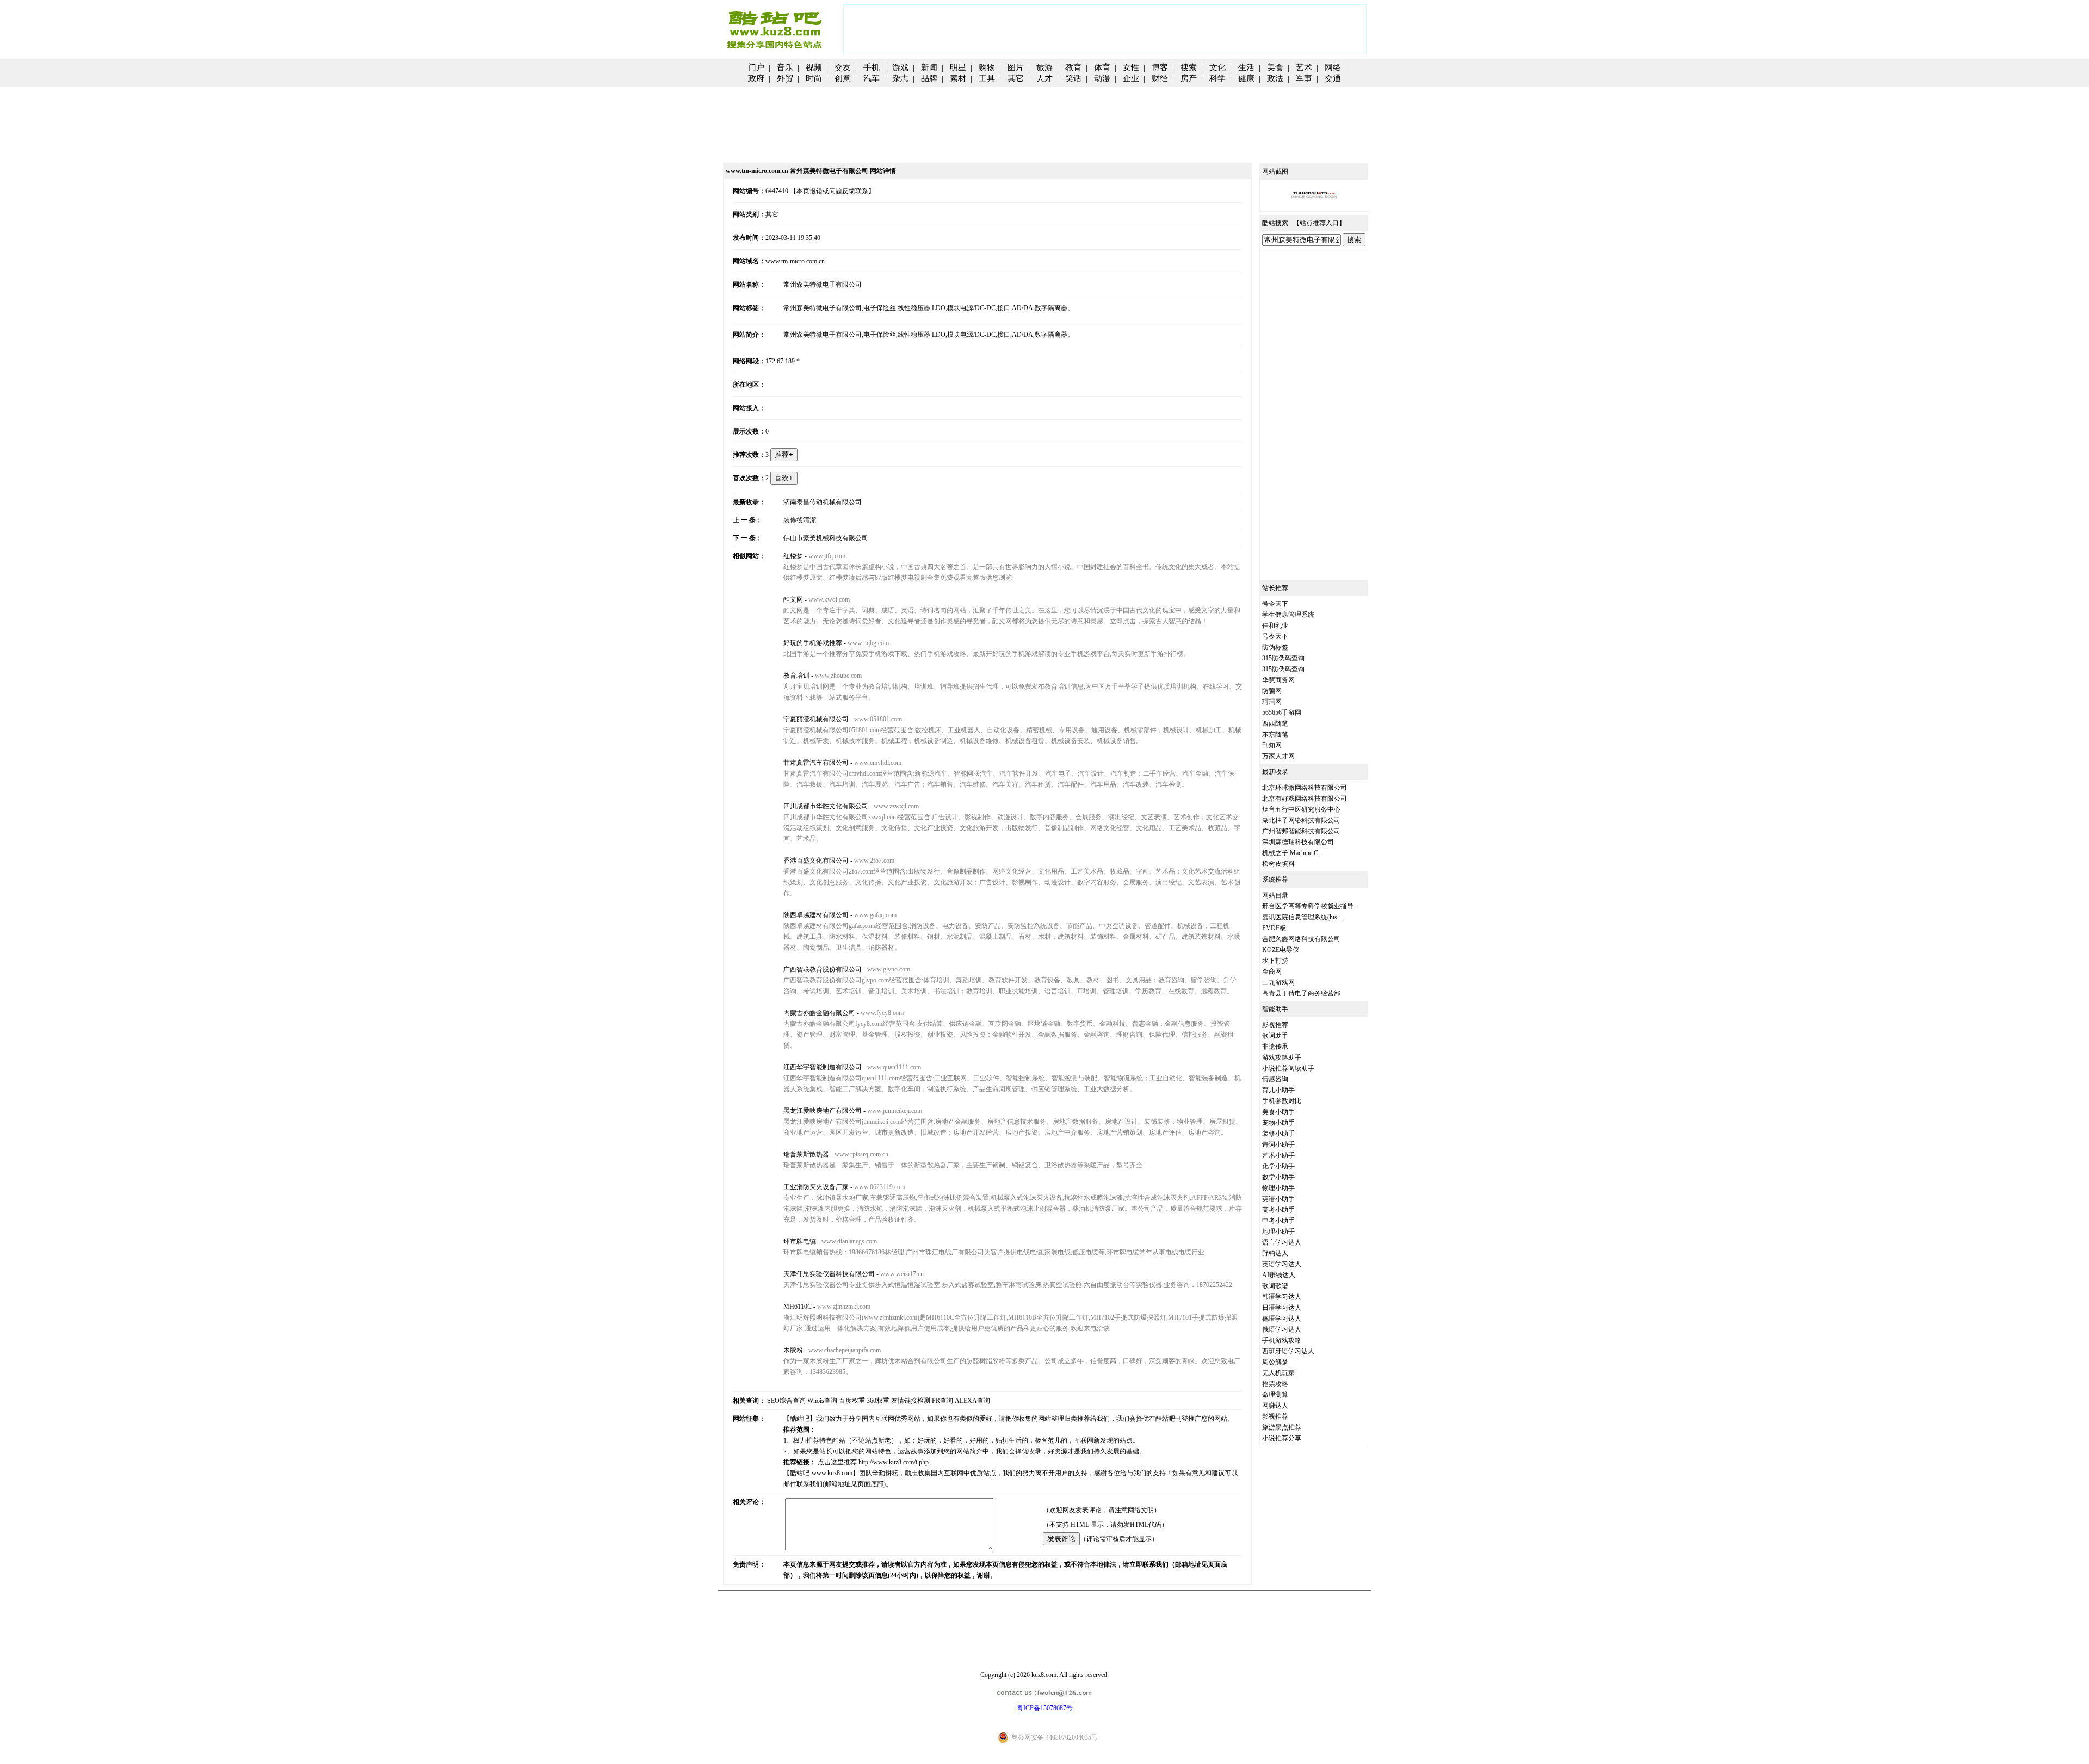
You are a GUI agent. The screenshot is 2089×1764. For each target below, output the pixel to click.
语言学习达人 (1282, 1242)
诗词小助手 (1278, 1144)
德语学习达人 (1282, 1319)
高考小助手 (1278, 1210)
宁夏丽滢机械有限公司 (816, 719)
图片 (1016, 67)
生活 (1246, 67)
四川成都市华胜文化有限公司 (826, 806)
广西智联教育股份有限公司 (823, 969)
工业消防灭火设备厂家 (816, 1187)
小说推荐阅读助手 (1288, 1068)
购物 (987, 67)
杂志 (900, 78)
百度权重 (852, 1401)
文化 (1217, 67)
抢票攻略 (1275, 1384)
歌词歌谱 (1275, 1286)
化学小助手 (1278, 1166)
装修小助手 (1278, 1134)
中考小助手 (1278, 1221)
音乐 (785, 67)
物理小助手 (1278, 1188)
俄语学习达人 (1282, 1329)
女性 (1131, 67)
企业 (1131, 78)
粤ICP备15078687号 (1045, 1708)
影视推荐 (1275, 1025)
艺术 (1304, 67)
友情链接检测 (911, 1401)
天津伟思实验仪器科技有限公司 (829, 1274)
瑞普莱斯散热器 (806, 1154)
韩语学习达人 (1282, 1297)
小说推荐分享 (1282, 1438)
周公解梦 (1275, 1362)
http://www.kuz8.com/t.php (894, 1462)
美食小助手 (1278, 1112)
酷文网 (793, 599)
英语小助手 (1278, 1199)
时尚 (814, 78)
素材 (958, 78)
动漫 (1102, 78)
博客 (1160, 67)
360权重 (878, 1401)
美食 (1275, 67)
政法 (1275, 78)
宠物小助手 (1278, 1123)
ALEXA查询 (972, 1401)
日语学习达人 (1282, 1308)
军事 (1304, 78)
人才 (1044, 78)
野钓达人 (1275, 1253)
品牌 (929, 78)
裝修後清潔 (800, 520)
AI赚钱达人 (1279, 1275)
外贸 (785, 78)
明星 (958, 67)
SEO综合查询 (786, 1401)
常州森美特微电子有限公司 (823, 284)
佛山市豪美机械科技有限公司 (826, 538)
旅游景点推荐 (1282, 1427)
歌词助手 (1275, 1036)
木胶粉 (793, 1350)
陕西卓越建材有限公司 (816, 915)
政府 (756, 78)
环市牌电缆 (800, 1241)
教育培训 (796, 676)
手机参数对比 (1282, 1101)
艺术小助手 (1278, 1155)
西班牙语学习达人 (1288, 1351)
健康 (1246, 78)
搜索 (1189, 67)
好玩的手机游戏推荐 (813, 643)
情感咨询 (1275, 1079)
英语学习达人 (1282, 1264)
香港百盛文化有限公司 (816, 861)
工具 (987, 78)
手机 (872, 67)
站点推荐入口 (1319, 223)
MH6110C (798, 1307)
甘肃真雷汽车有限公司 (816, 763)
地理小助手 (1278, 1231)
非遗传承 (1275, 1047)
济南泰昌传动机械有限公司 (823, 502)
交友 (843, 67)
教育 (1073, 67)
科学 (1217, 78)
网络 (1333, 67)
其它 (1016, 78)
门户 (756, 67)
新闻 (929, 67)
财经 (1160, 78)
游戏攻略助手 (1282, 1057)
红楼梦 (793, 556)
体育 (1102, 67)
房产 (1189, 78)
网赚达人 (1275, 1406)
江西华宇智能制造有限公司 (823, 1067)
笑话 (1073, 78)
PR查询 (942, 1401)
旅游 (1044, 67)
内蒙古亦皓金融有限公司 (819, 1013)
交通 (1333, 78)
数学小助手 (1278, 1177)
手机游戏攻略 (1282, 1340)
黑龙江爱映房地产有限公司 (823, 1111)
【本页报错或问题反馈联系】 (832, 191)
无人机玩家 (1278, 1373)
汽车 (872, 78)
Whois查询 (822, 1401)
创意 (843, 78)
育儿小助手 (1278, 1090)
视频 (814, 67)
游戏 (900, 67)
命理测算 (1275, 1395)
